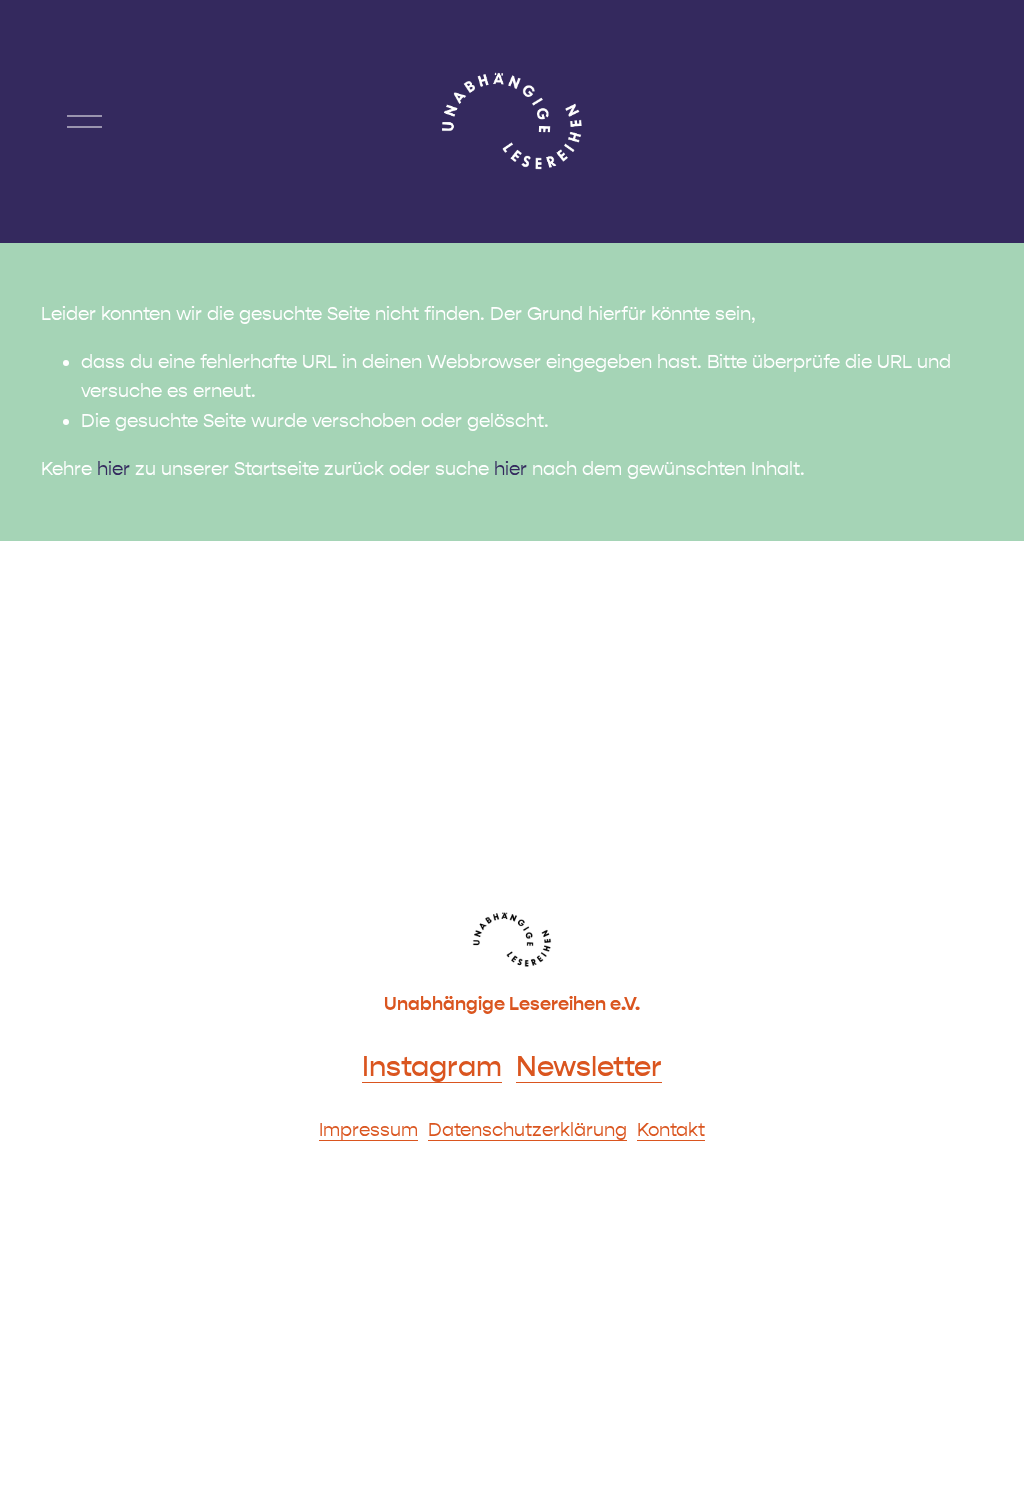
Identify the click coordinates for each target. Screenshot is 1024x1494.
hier (113, 469)
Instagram (432, 1067)
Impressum (368, 1130)
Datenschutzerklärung (527, 1130)
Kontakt (671, 1130)
